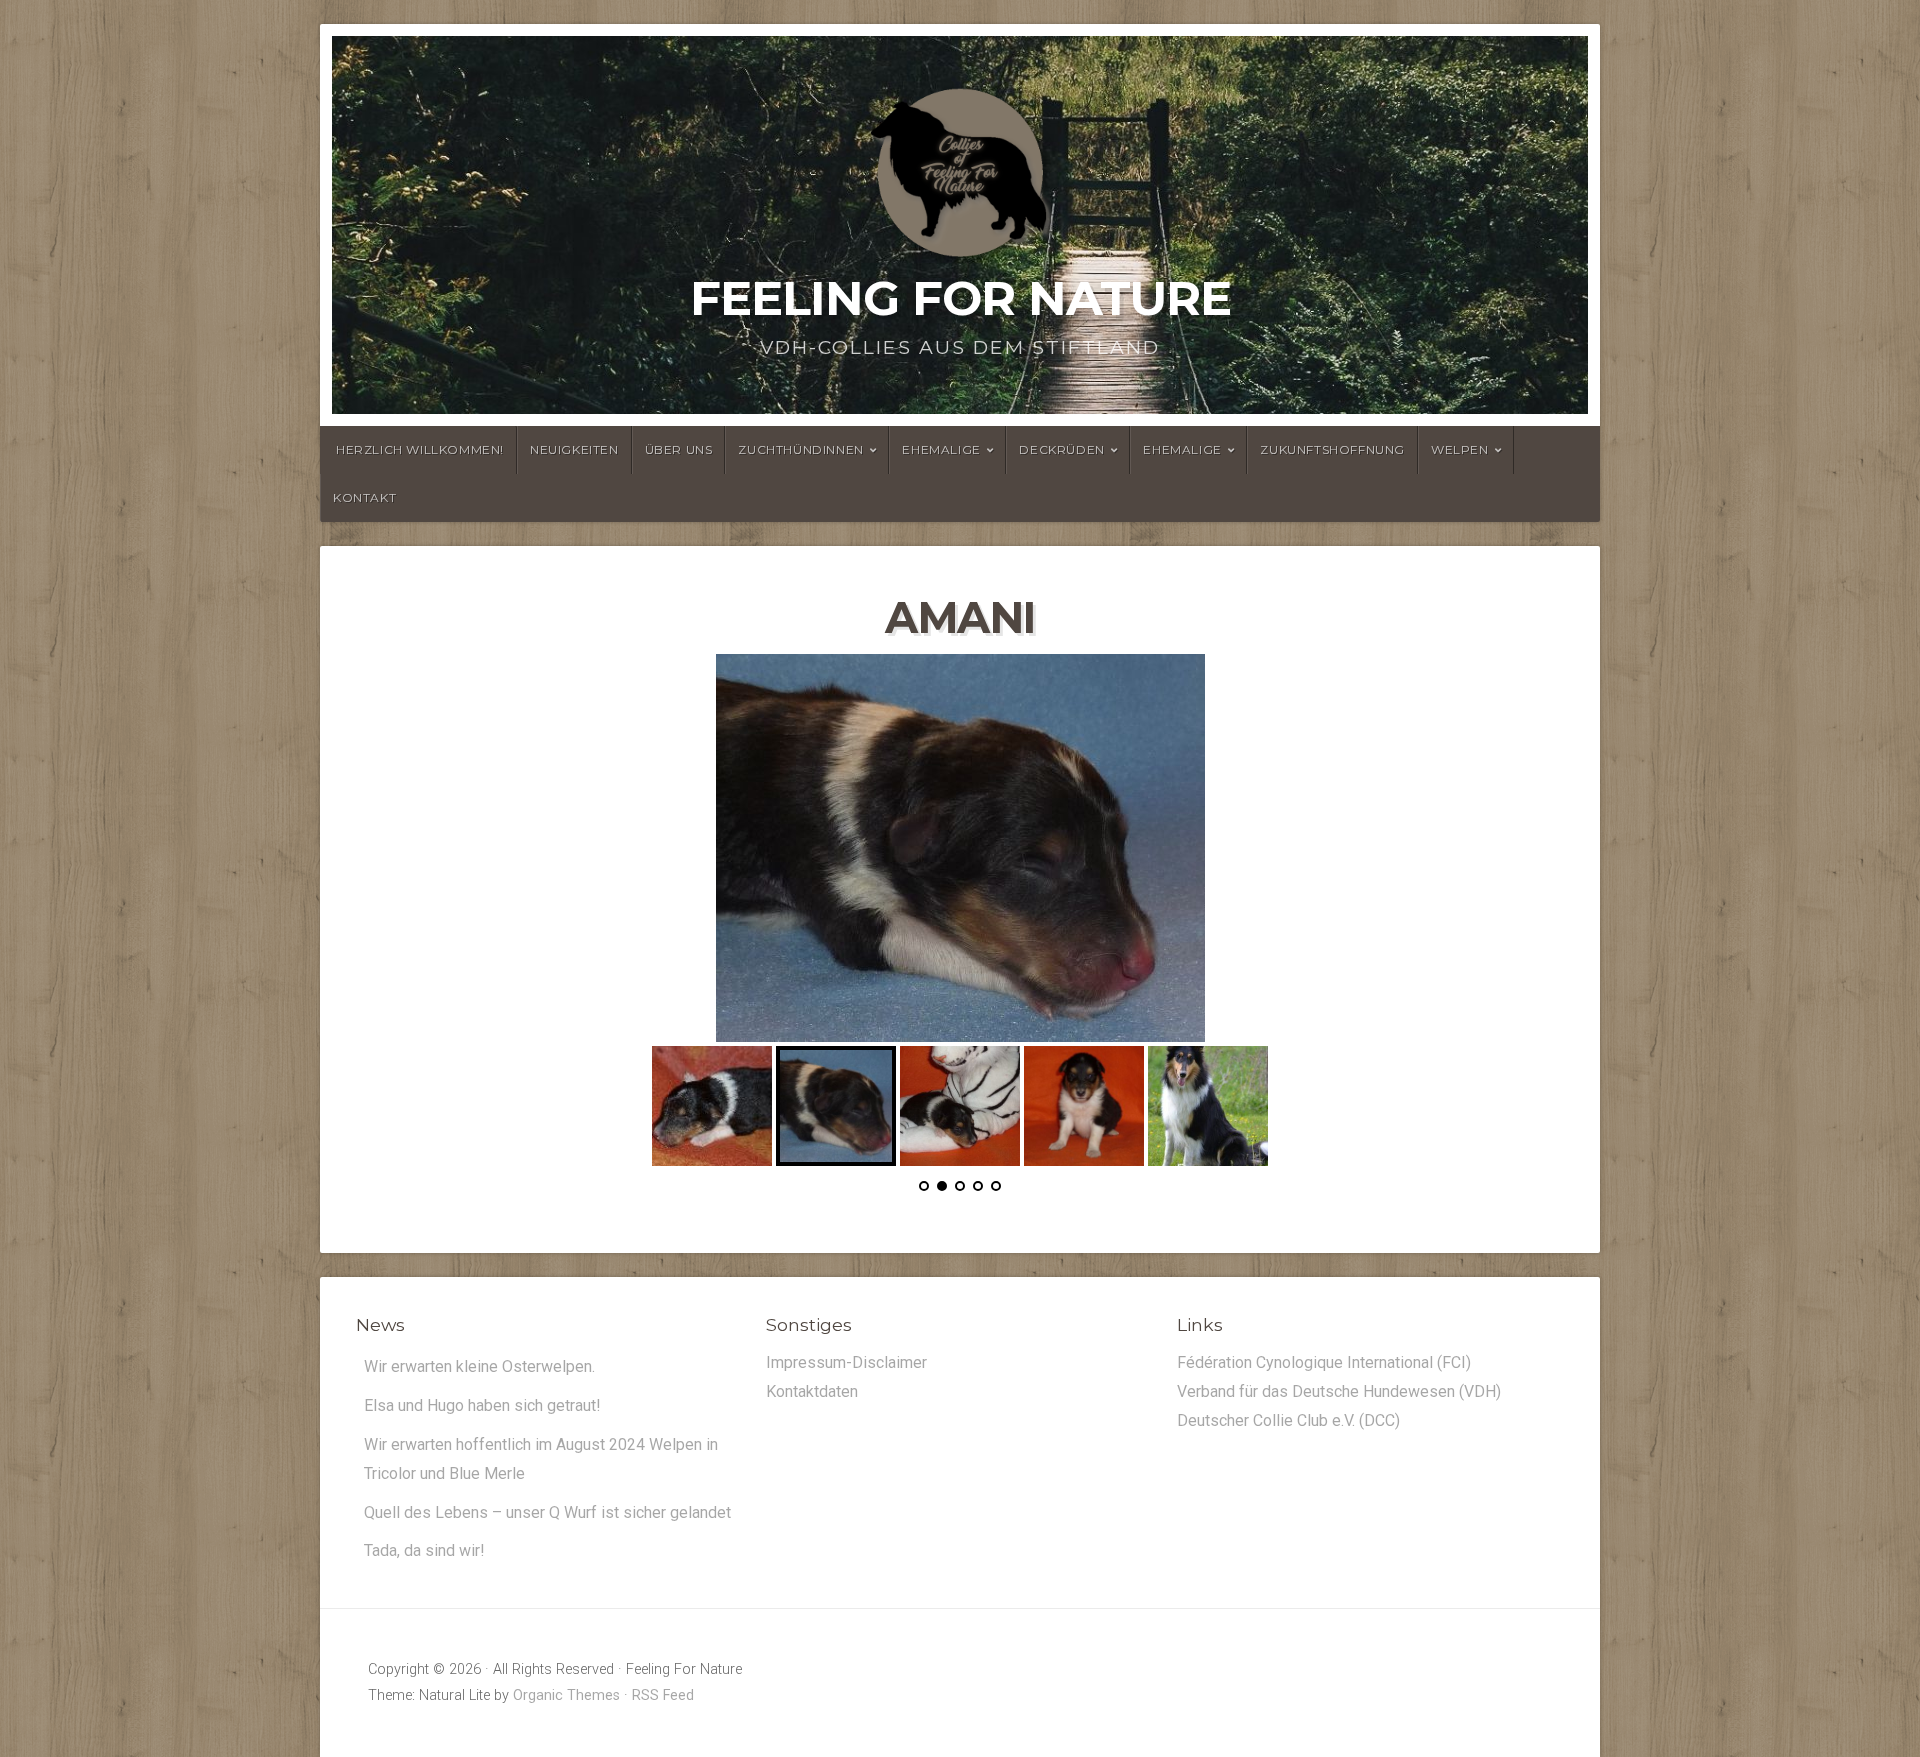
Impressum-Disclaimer (846, 1305)
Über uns (679, 449)
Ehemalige (941, 449)
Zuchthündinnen (800, 449)
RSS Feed (663, 1638)
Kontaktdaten (812, 1334)
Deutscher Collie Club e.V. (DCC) (1288, 1362)
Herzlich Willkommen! (420, 449)
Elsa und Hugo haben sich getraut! (482, 1348)
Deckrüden (1061, 449)
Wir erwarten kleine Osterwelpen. (479, 1309)
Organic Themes (566, 1638)
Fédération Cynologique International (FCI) (1324, 1305)
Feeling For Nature (960, 298)
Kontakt (364, 497)
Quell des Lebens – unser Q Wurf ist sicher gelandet (547, 1454)
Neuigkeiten (574, 449)
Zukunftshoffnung (1332, 449)
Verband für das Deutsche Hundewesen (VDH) (1339, 1334)
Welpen (1460, 449)
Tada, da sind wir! (424, 1493)
